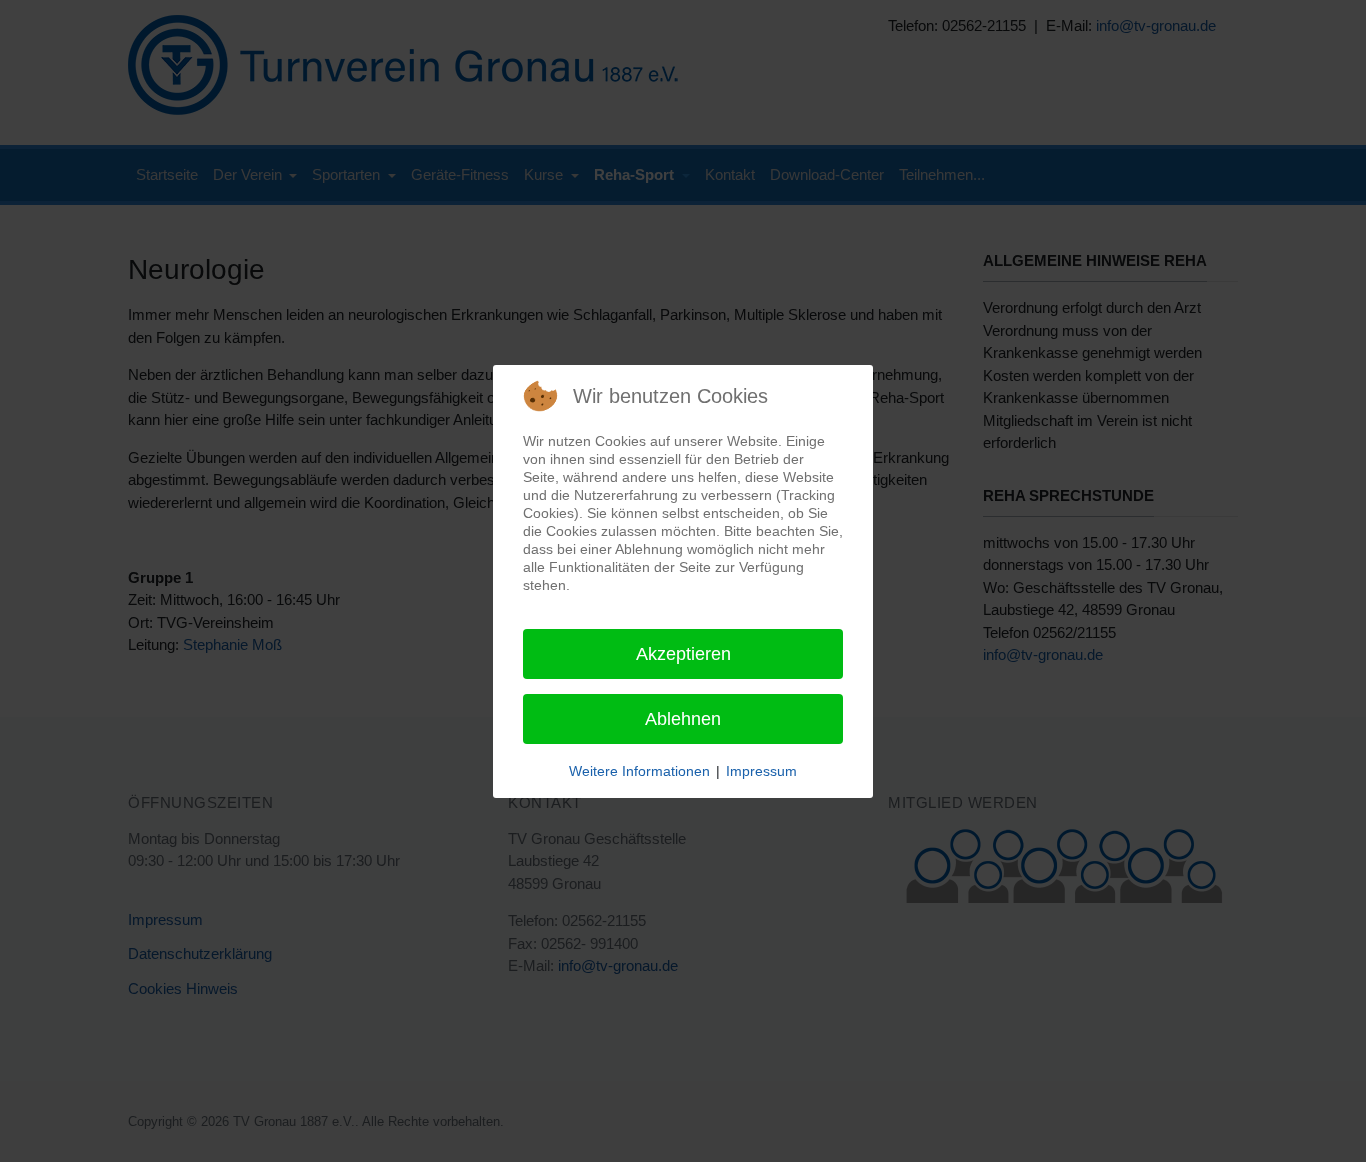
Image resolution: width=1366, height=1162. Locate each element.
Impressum (761, 771)
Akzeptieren (683, 654)
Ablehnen (683, 719)
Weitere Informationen (639, 771)
